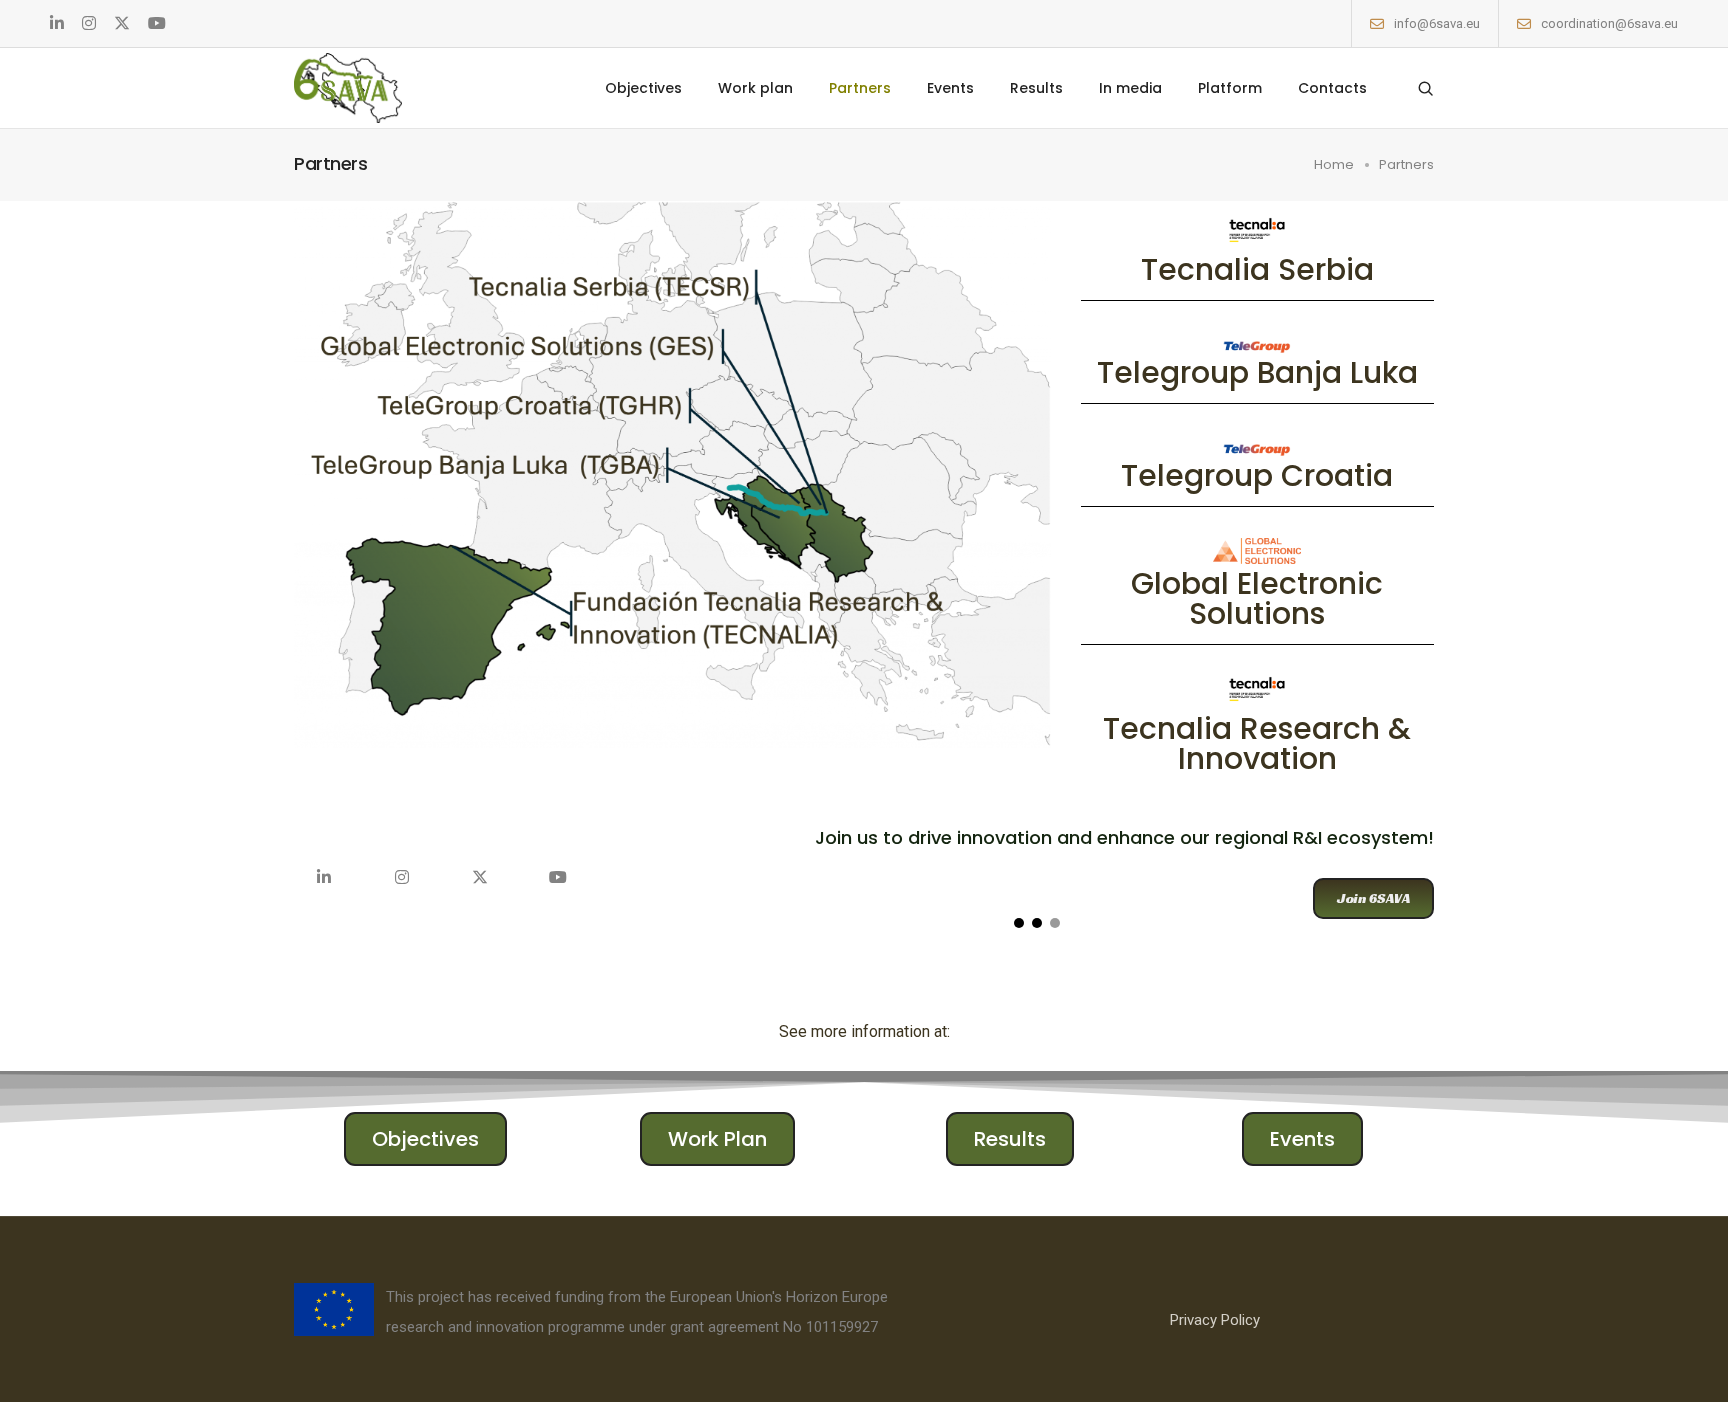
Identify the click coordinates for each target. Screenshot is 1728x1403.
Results (1036, 88)
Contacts (1332, 88)
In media (1130, 88)
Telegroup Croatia (1257, 475)
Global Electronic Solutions (1257, 598)
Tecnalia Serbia (1257, 269)
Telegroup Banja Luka (1257, 372)
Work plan (755, 88)
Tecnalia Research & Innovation (1257, 743)
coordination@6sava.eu (1609, 23)
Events (950, 88)
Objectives (643, 88)
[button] (1373, 898)
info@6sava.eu (1437, 23)
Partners (860, 88)
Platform (1230, 88)
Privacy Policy (1215, 1320)
